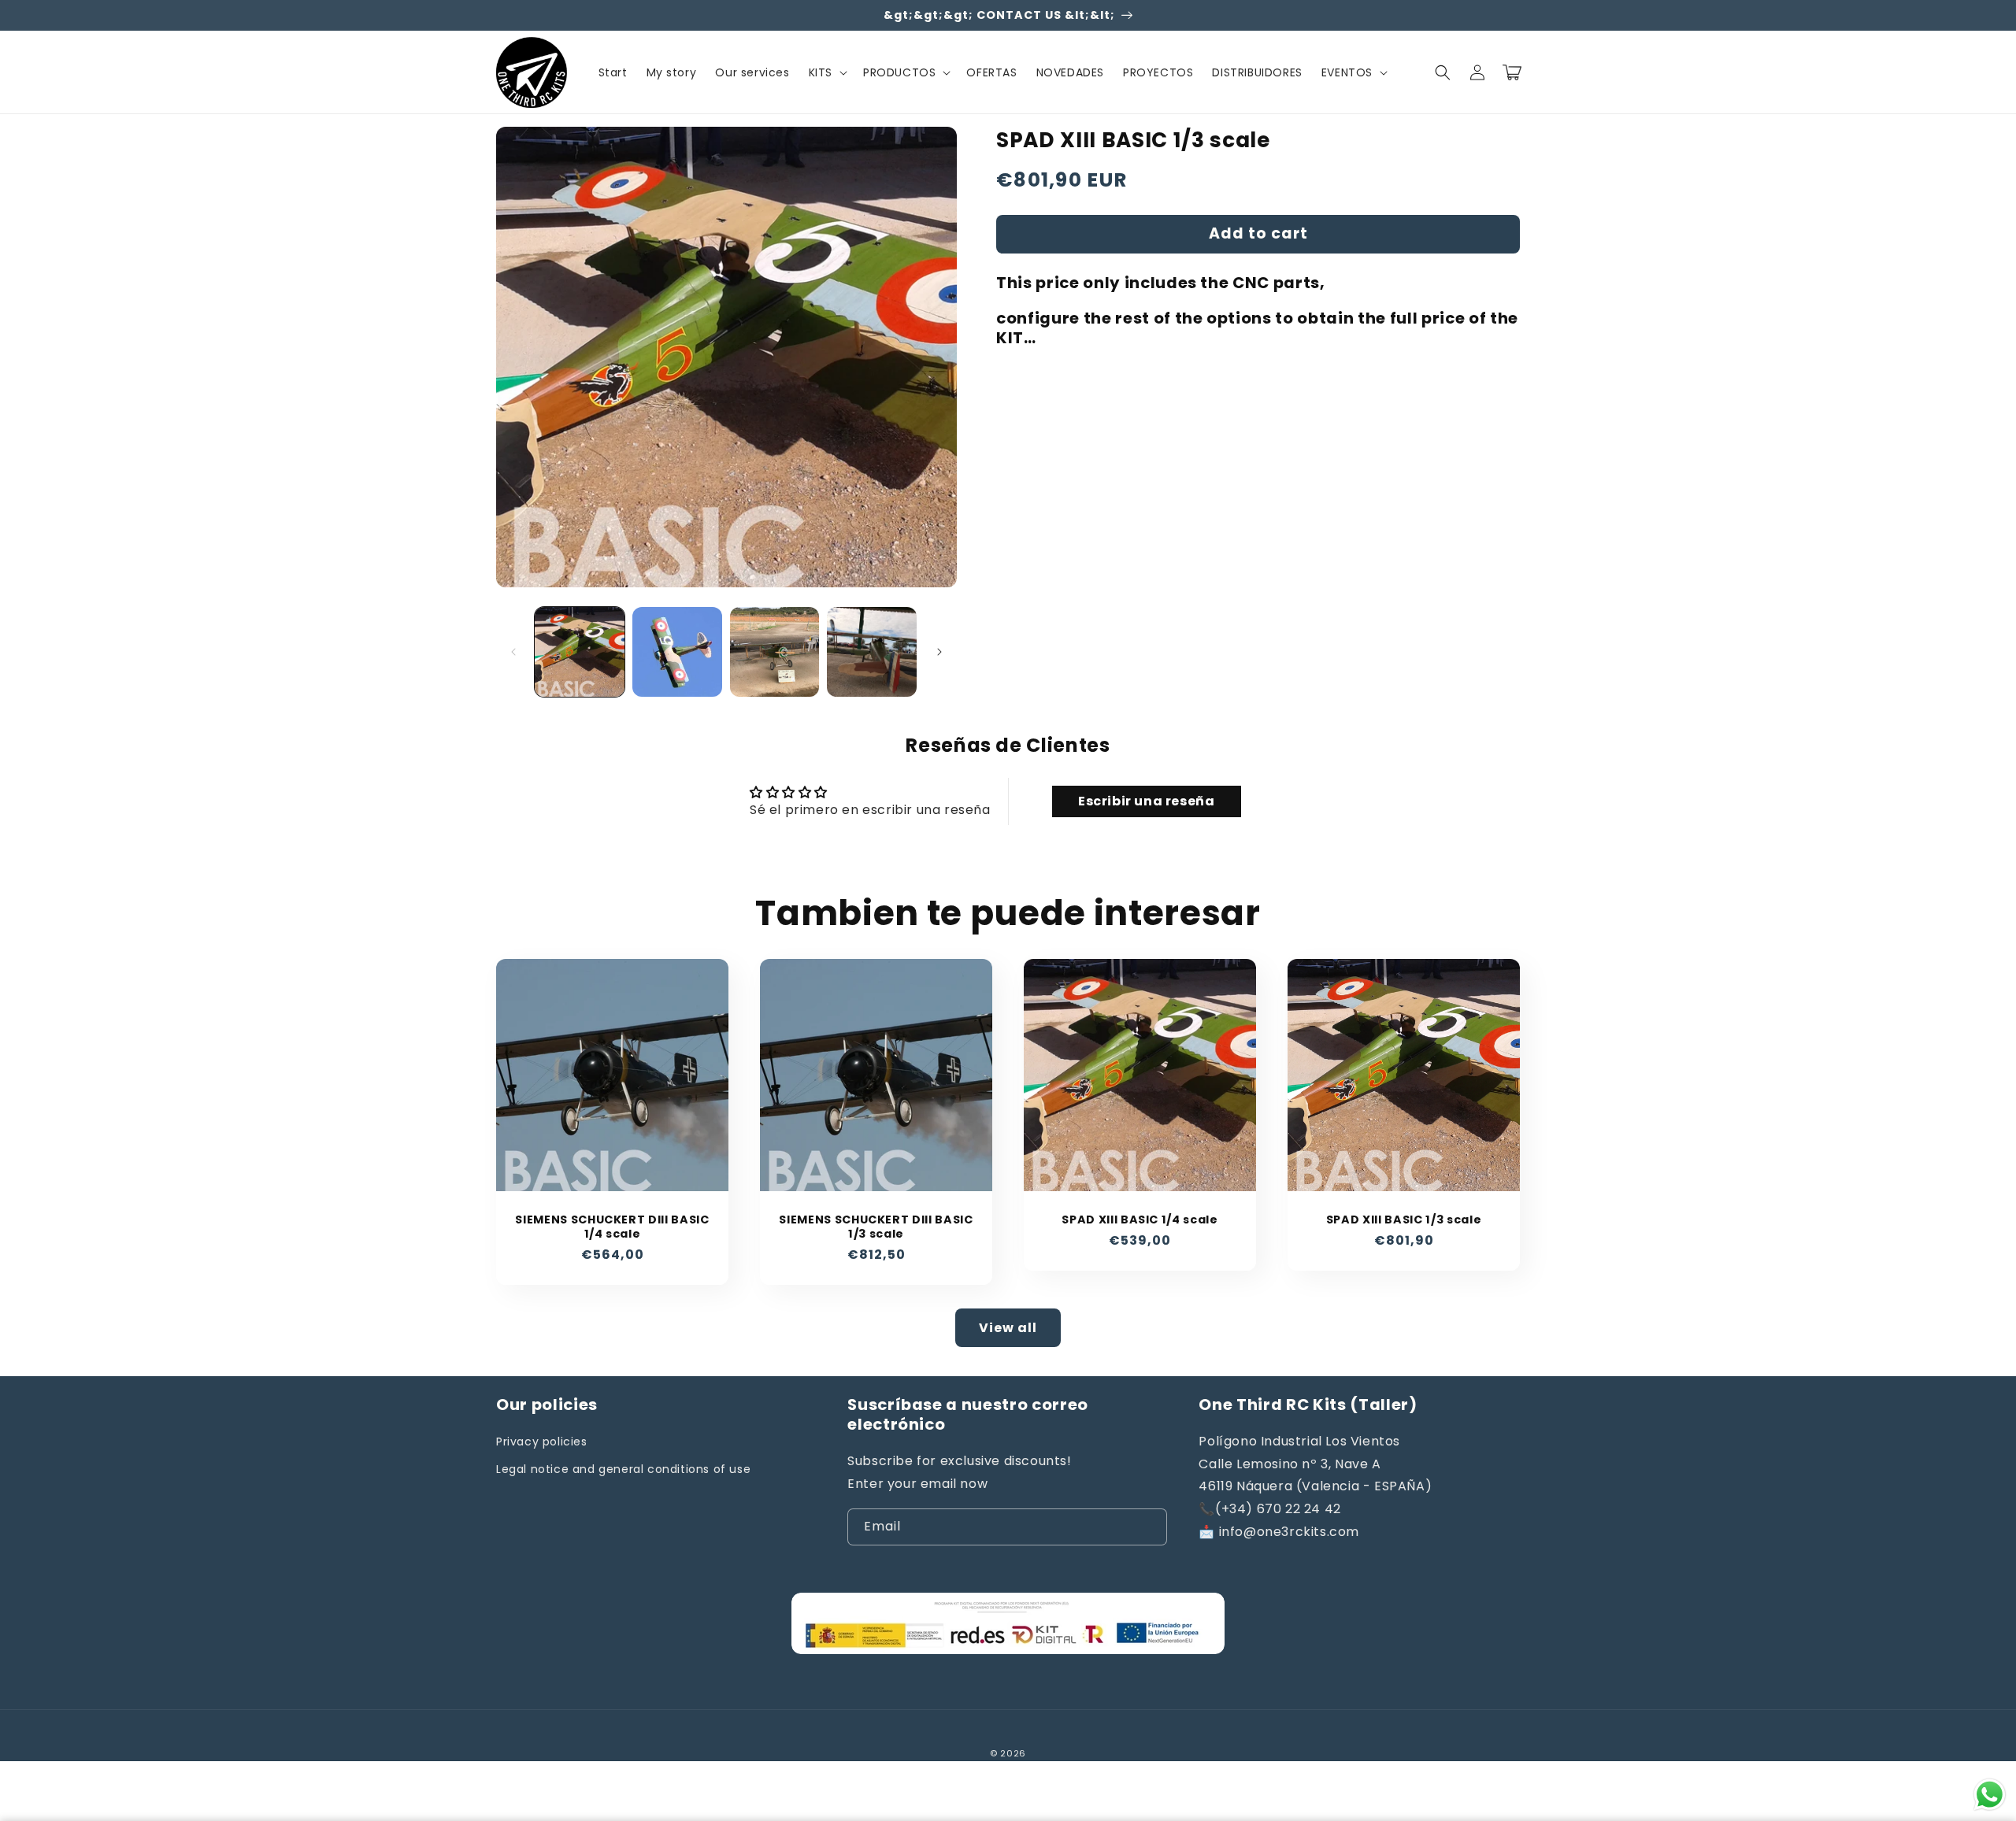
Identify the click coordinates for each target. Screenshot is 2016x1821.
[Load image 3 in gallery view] (775, 652)
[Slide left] (513, 652)
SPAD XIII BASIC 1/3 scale (1404, 1220)
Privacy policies (542, 1442)
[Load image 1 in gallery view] (580, 652)
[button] (826, 72)
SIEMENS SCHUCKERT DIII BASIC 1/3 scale (876, 1227)
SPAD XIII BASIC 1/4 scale (1140, 1220)
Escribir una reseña (1146, 801)
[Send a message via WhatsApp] (1990, 1795)
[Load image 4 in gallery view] (872, 652)
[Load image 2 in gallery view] (677, 652)
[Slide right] (939, 652)
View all (1008, 1328)
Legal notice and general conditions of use (623, 1469)
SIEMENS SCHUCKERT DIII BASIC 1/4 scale (612, 1227)
